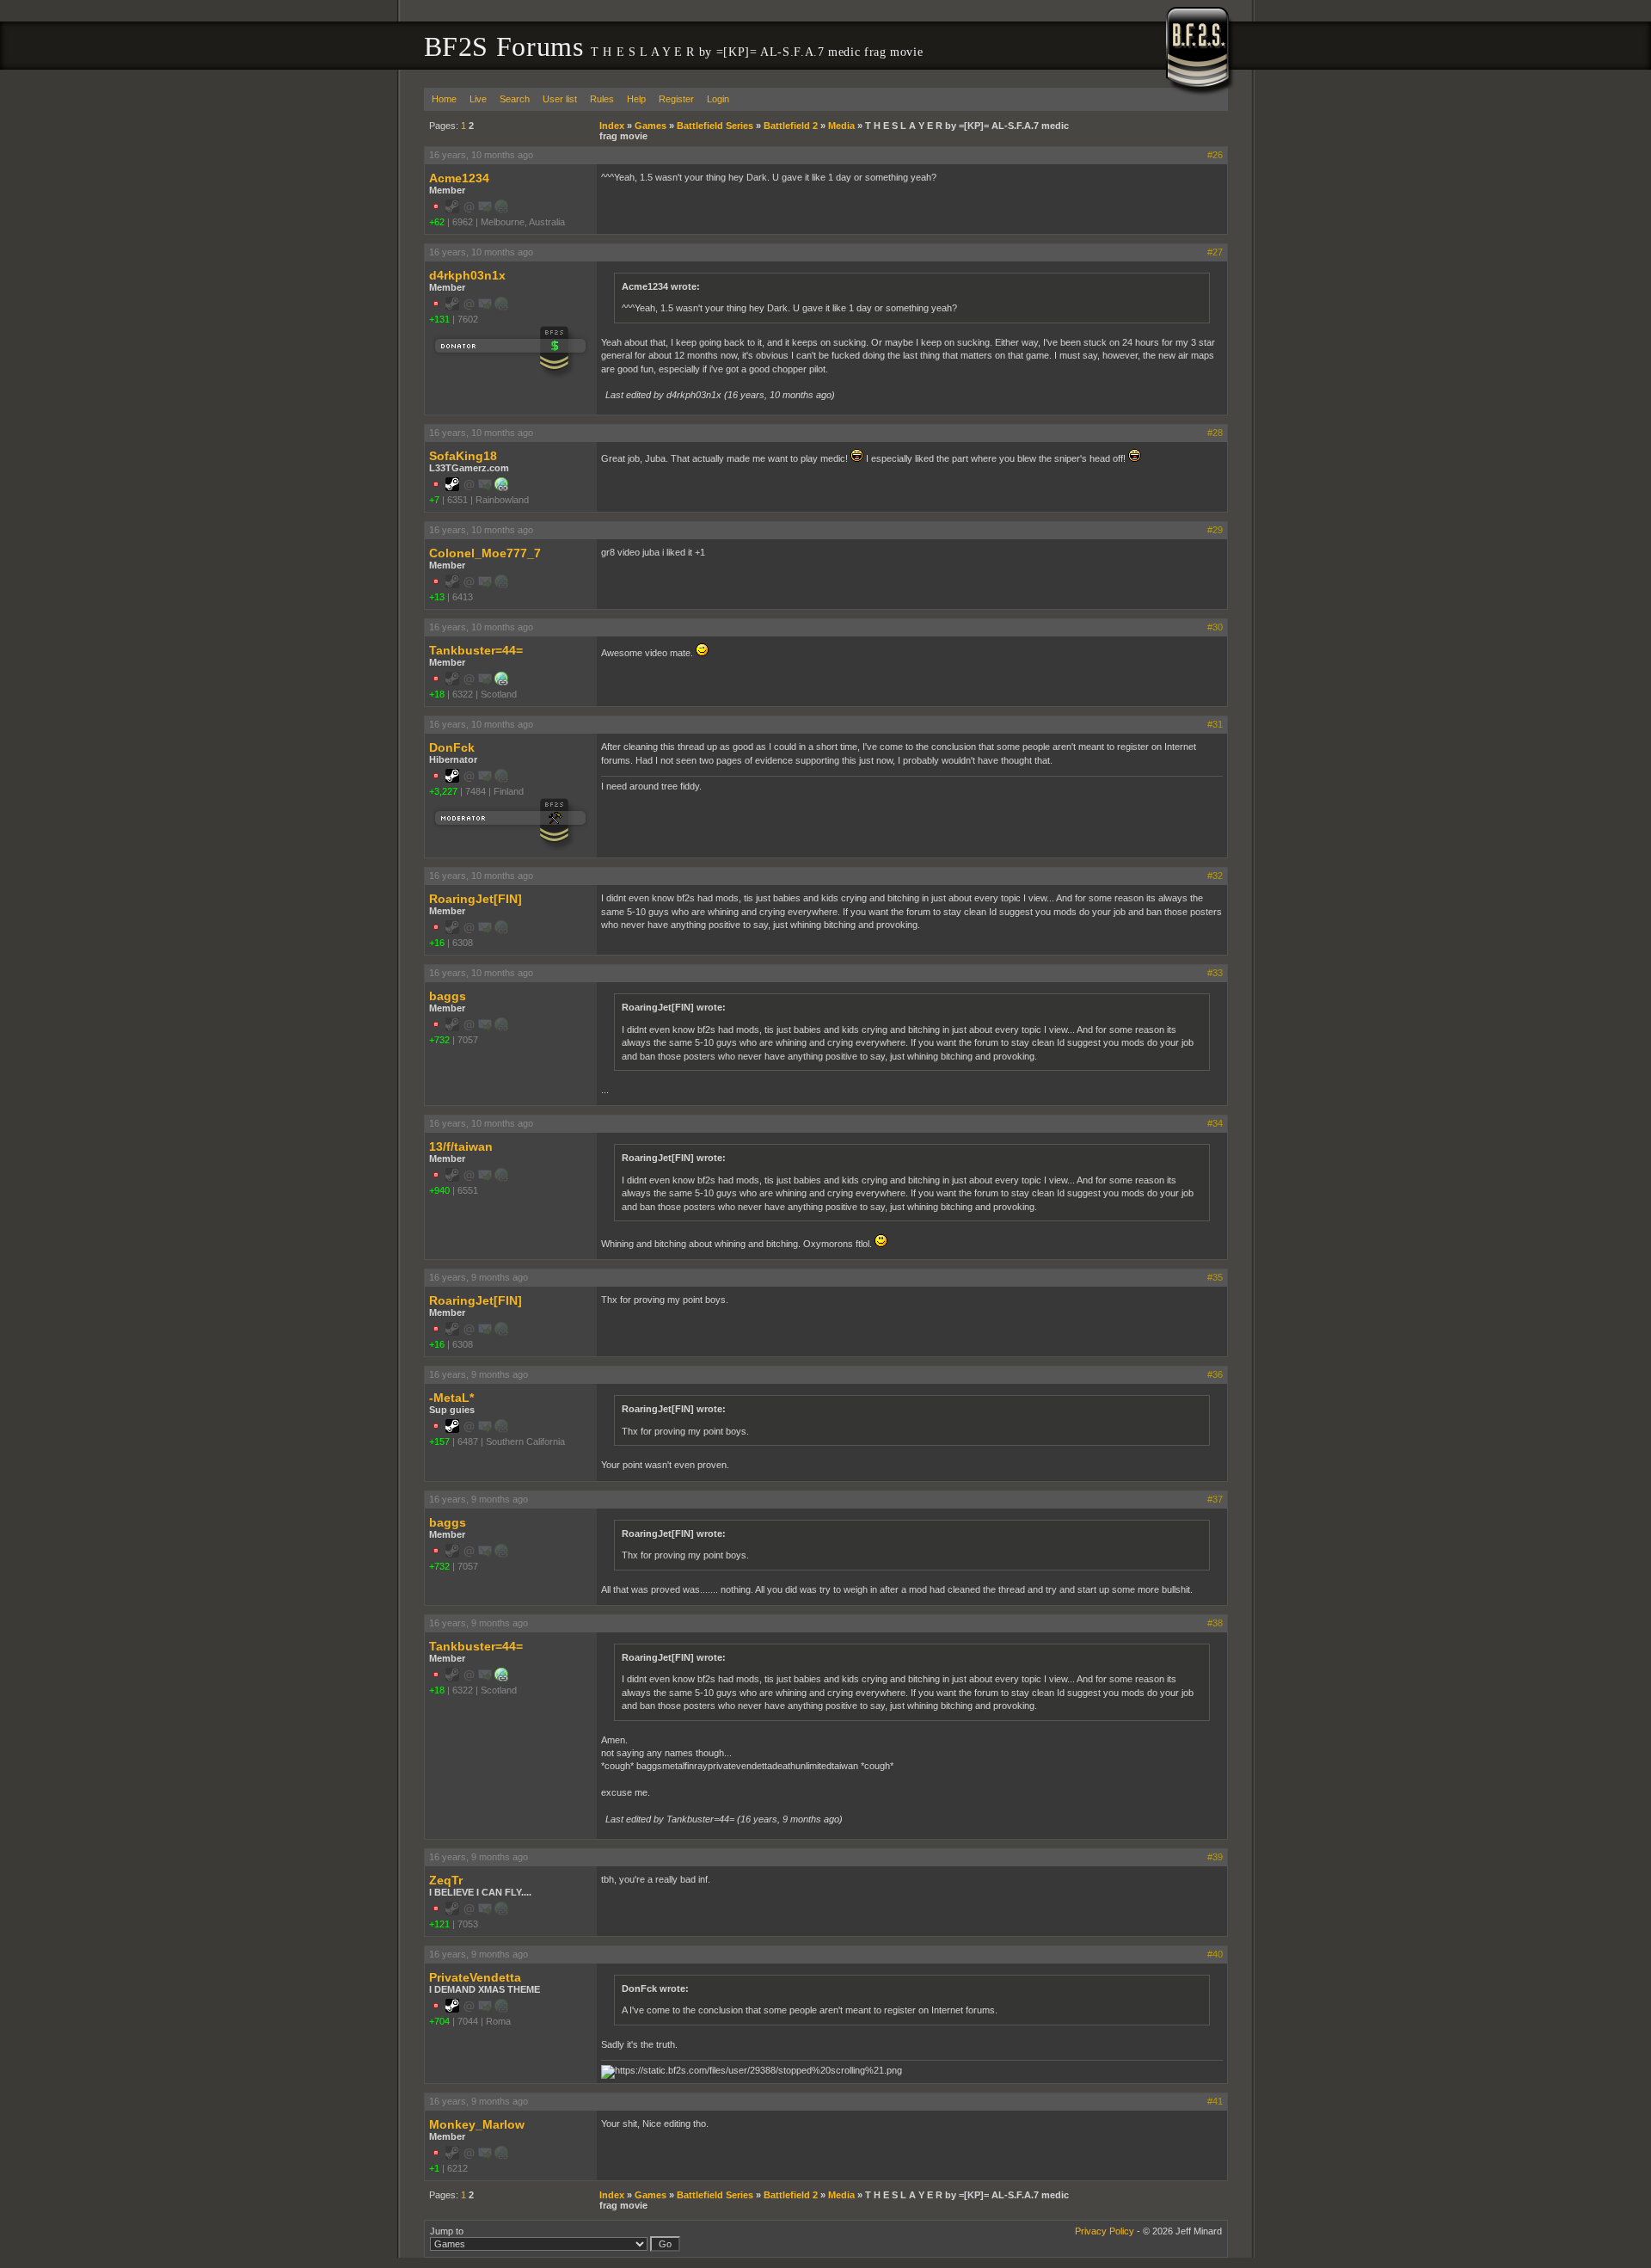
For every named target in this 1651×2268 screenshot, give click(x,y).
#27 (1215, 252)
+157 (439, 1441)
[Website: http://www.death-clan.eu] (501, 682)
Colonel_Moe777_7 (485, 553)
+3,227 (443, 791)
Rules (602, 99)
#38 (1215, 1623)
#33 (1215, 973)
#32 (1215, 876)
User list (560, 99)
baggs (448, 996)
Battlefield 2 (791, 126)
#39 (1215, 1857)
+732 (439, 1040)
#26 (1215, 155)
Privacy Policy (1105, 2231)
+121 (439, 1924)
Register (676, 99)
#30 (1215, 627)
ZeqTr (446, 1880)
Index (612, 126)
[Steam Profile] (452, 488)
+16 (437, 943)
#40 (1215, 1954)
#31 (1215, 724)
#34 (1215, 1123)
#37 (1215, 1499)
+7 (434, 500)
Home (444, 99)
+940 (439, 1190)
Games (651, 126)
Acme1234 (459, 178)
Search (515, 99)
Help (636, 99)
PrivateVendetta (475, 1977)
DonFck (452, 747)
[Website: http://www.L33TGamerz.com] (501, 488)
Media (841, 126)
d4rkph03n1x (467, 275)
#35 (1215, 1277)
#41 (1215, 2101)
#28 (1215, 433)
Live (478, 99)
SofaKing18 (463, 456)
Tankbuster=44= (476, 650)
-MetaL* (451, 1398)
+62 (437, 222)
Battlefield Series (715, 126)
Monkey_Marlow (477, 2124)
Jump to (447, 2231)
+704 (439, 2021)
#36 (1215, 1374)
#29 (1215, 530)
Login (718, 99)
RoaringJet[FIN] (476, 899)
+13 (437, 597)
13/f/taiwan (461, 1146)
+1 (434, 2168)
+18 (437, 694)
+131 (439, 319)
